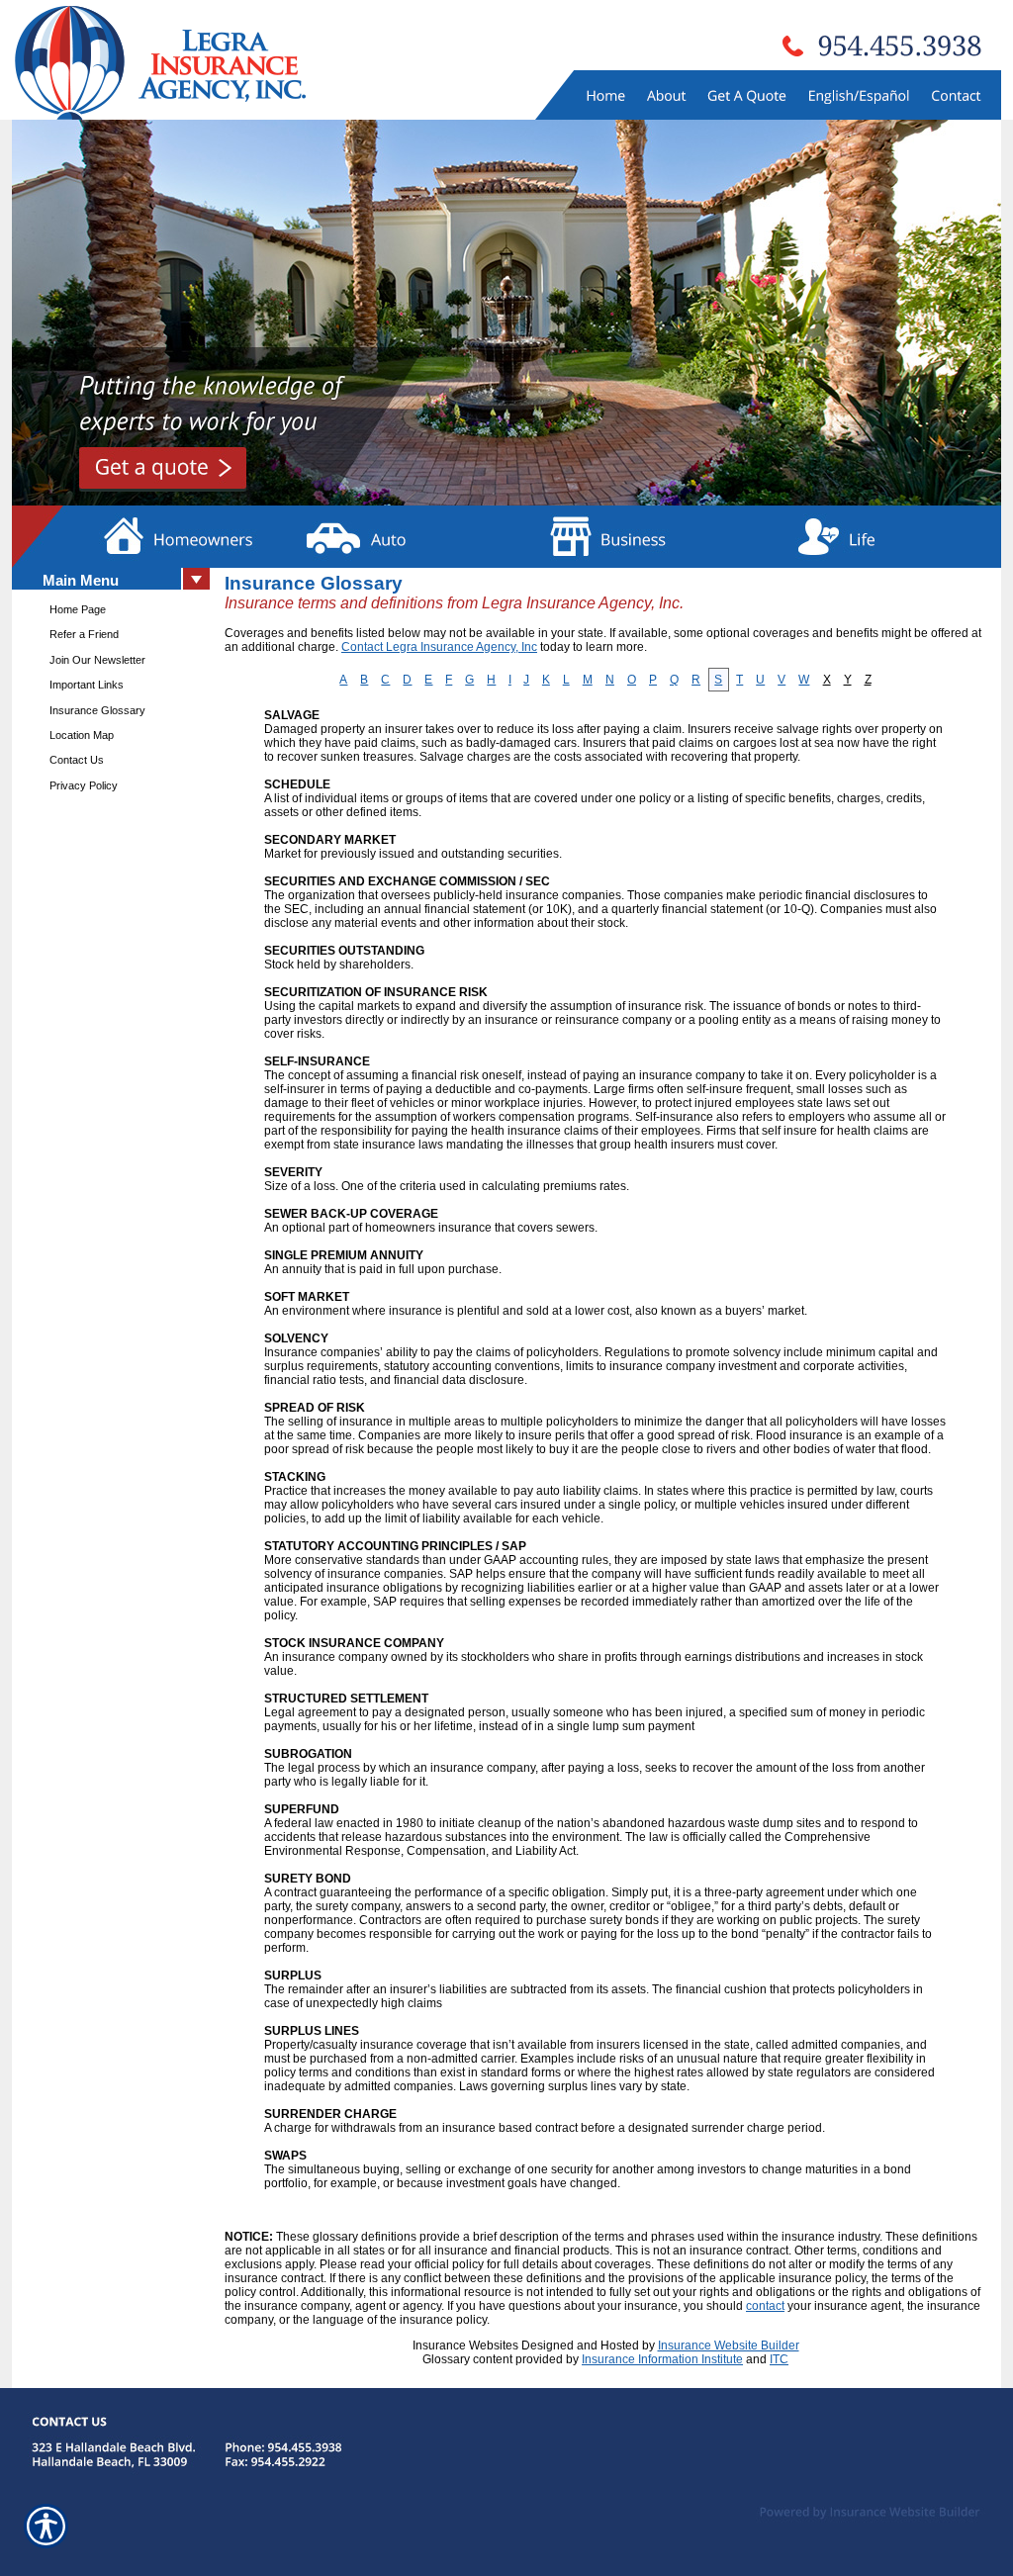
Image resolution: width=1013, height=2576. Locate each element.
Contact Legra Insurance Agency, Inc (439, 647)
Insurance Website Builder (729, 2346)
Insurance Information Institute (662, 2359)
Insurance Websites (465, 2346)
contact (765, 2306)
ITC (779, 2359)
